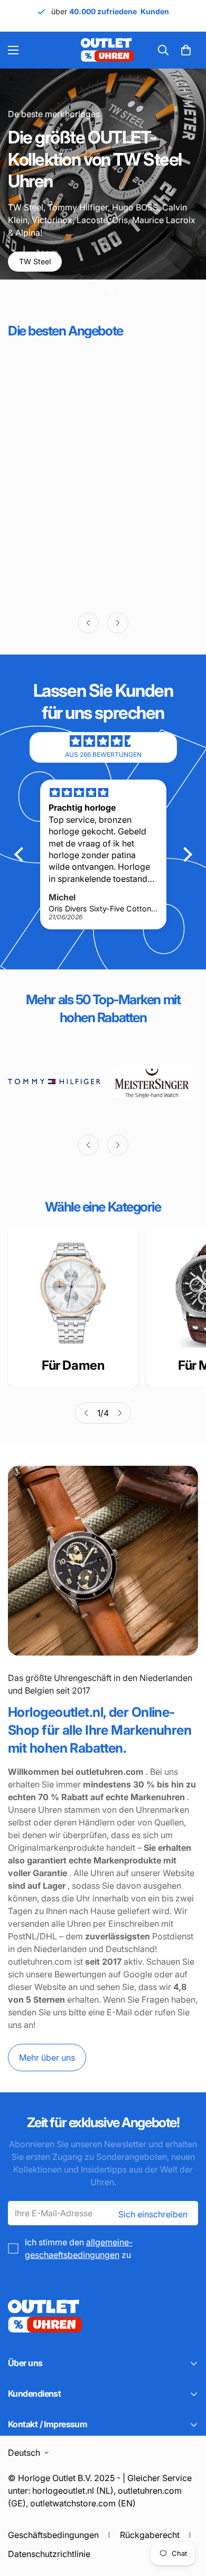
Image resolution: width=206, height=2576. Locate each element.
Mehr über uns (47, 2058)
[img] (103, 741)
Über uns (156, 264)
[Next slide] (118, 623)
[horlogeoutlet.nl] (46, 50)
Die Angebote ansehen (63, 264)
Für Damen (73, 1365)
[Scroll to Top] (187, 2520)
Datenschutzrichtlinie (49, 2554)
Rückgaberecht (150, 2535)
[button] (186, 50)
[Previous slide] (88, 623)
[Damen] (73, 1293)
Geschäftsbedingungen (53, 2535)
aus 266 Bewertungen (103, 754)
